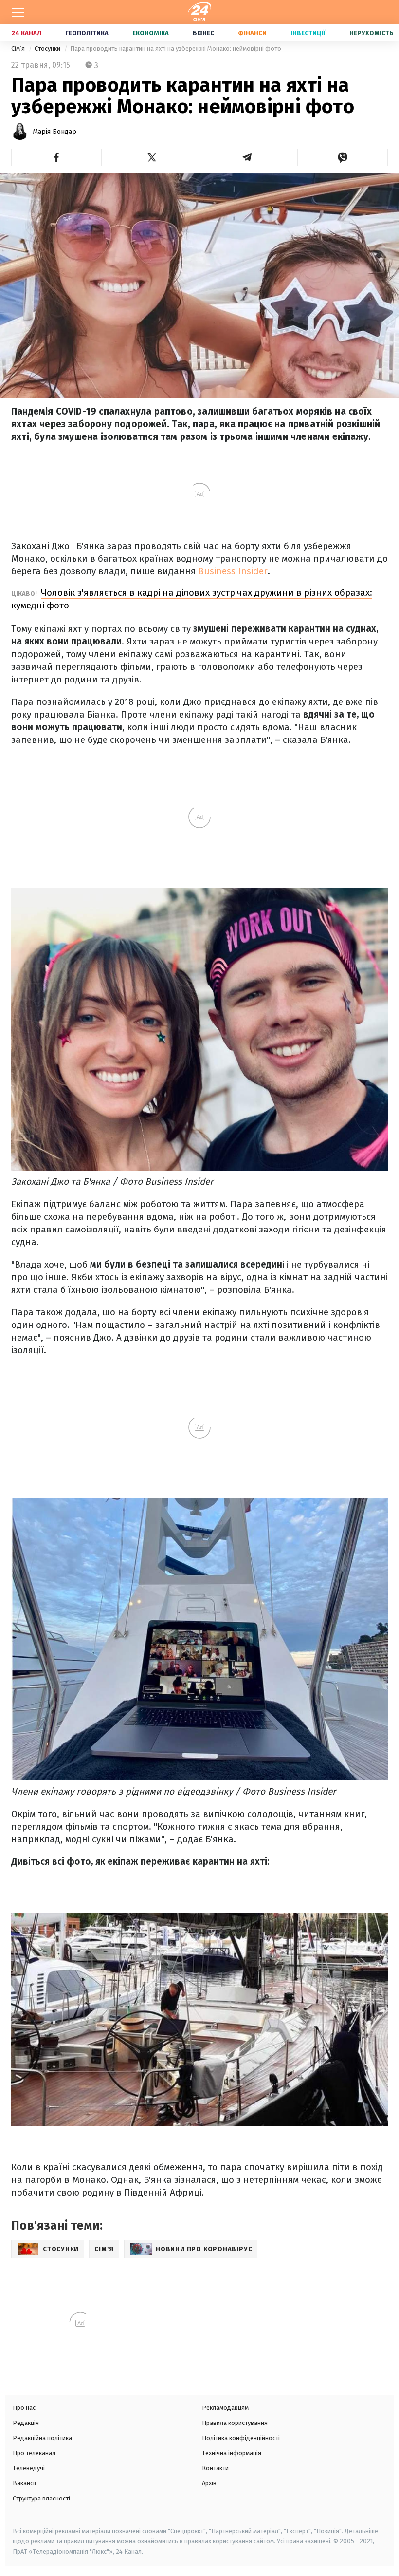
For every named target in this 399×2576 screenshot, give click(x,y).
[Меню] (18, 12)
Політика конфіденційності (241, 2438)
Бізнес (203, 33)
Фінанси (252, 33)
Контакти (215, 2468)
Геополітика (87, 33)
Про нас (24, 2408)
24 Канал (27, 33)
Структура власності (41, 2498)
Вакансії (25, 2483)
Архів (209, 2483)
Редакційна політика (42, 2438)
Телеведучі (29, 2468)
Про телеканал (34, 2453)
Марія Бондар (54, 132)
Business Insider (232, 571)
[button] (56, 157)
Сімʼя (19, 48)
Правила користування (235, 2423)
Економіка (151, 33)
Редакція (26, 2423)
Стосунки (48, 48)
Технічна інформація (232, 2453)
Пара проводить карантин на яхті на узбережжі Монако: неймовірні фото (176, 48)
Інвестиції (308, 33)
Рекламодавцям (225, 2408)
